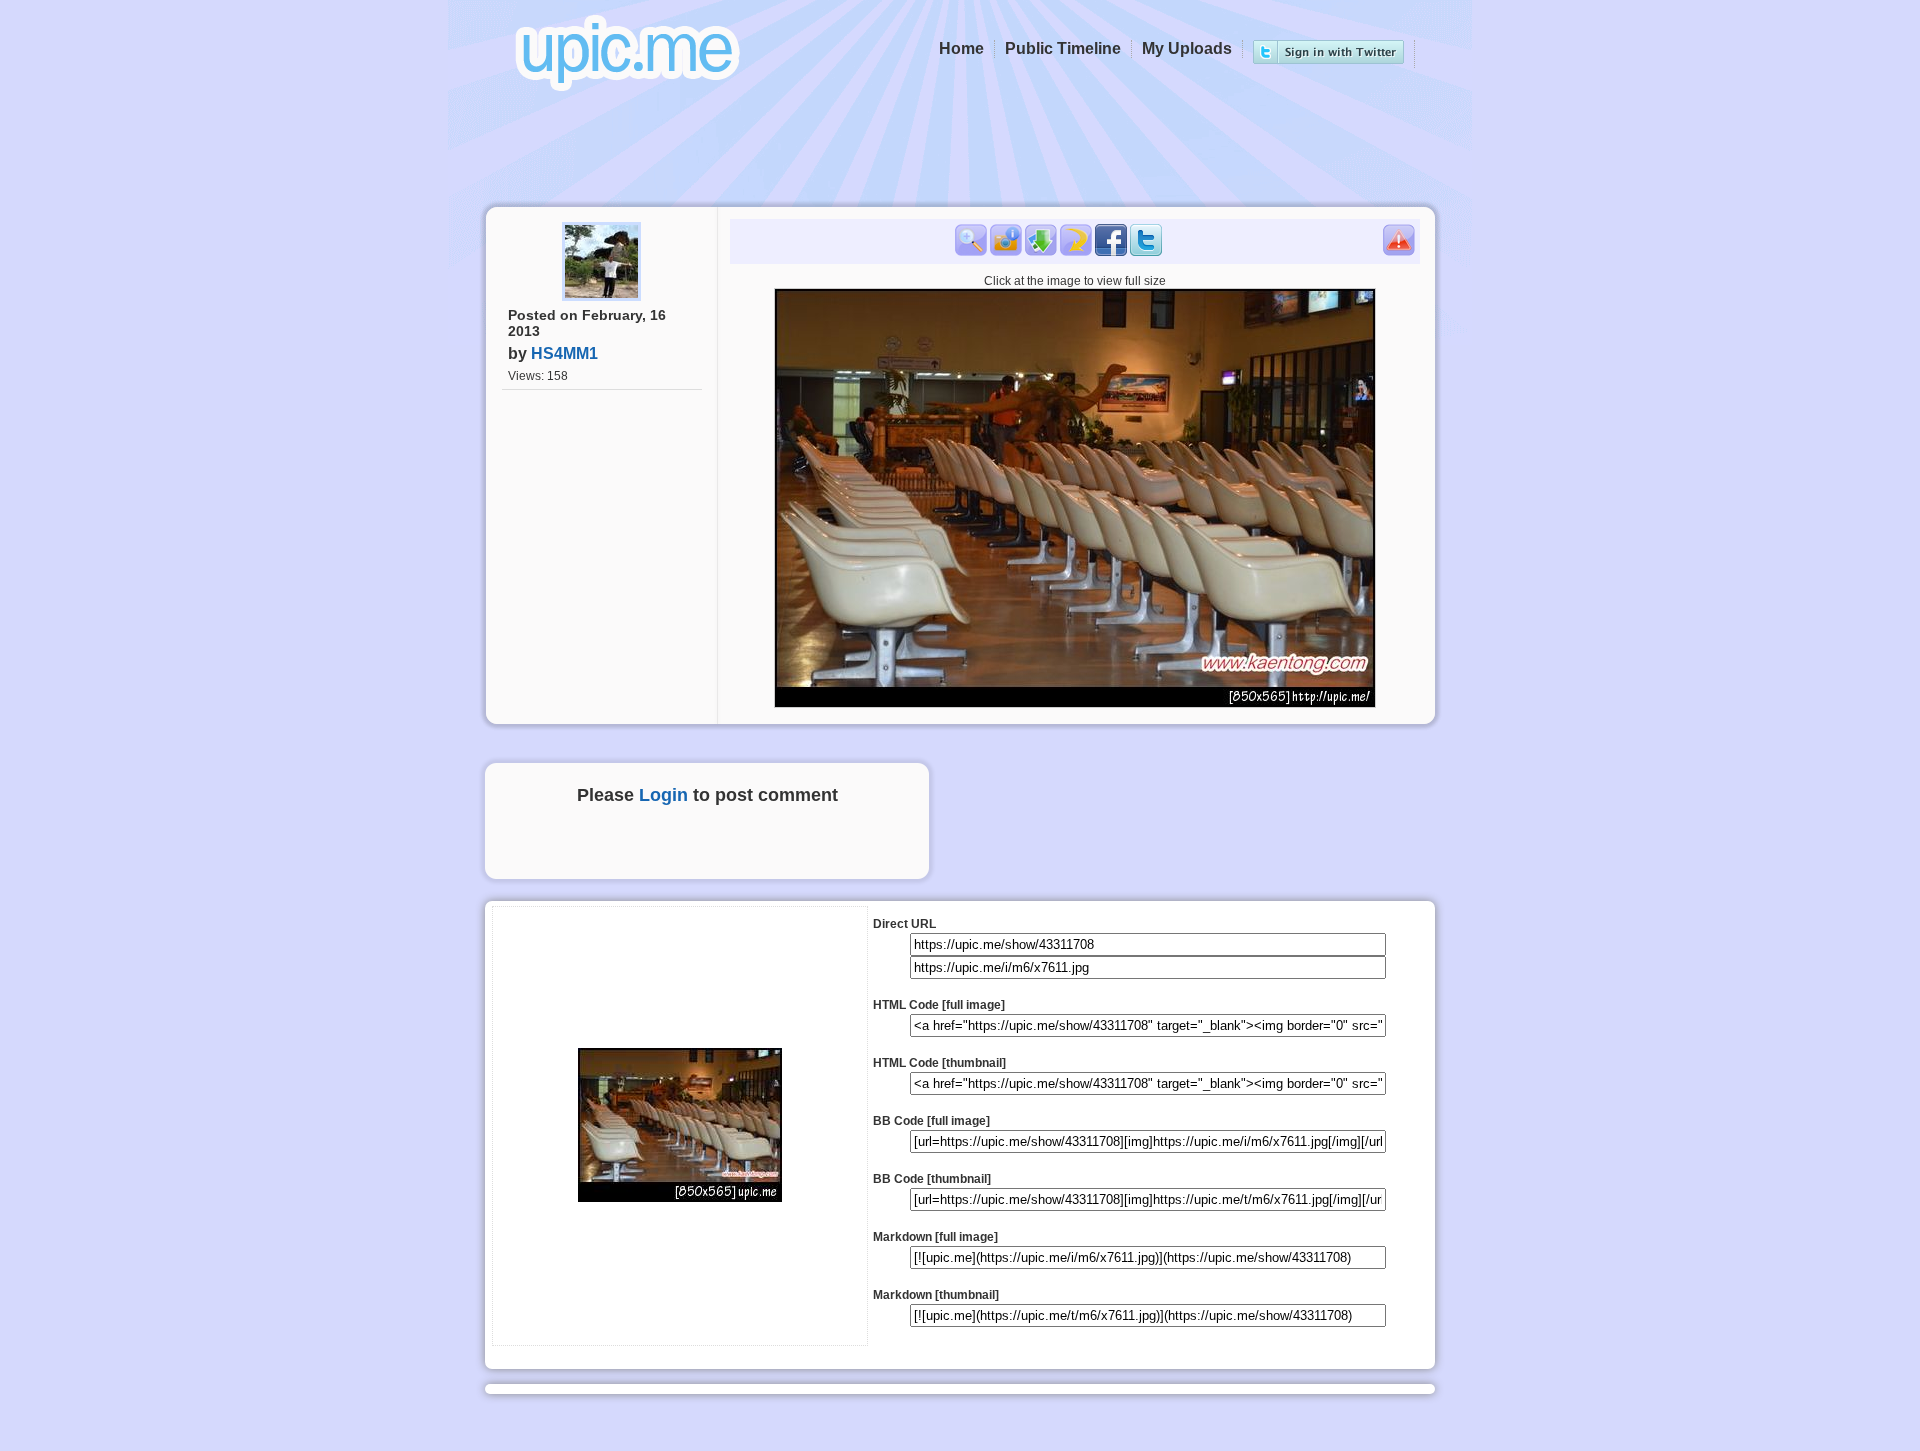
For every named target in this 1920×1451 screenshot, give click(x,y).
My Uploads (1187, 48)
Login (663, 795)
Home (961, 48)
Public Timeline (1063, 48)
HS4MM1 (564, 353)
